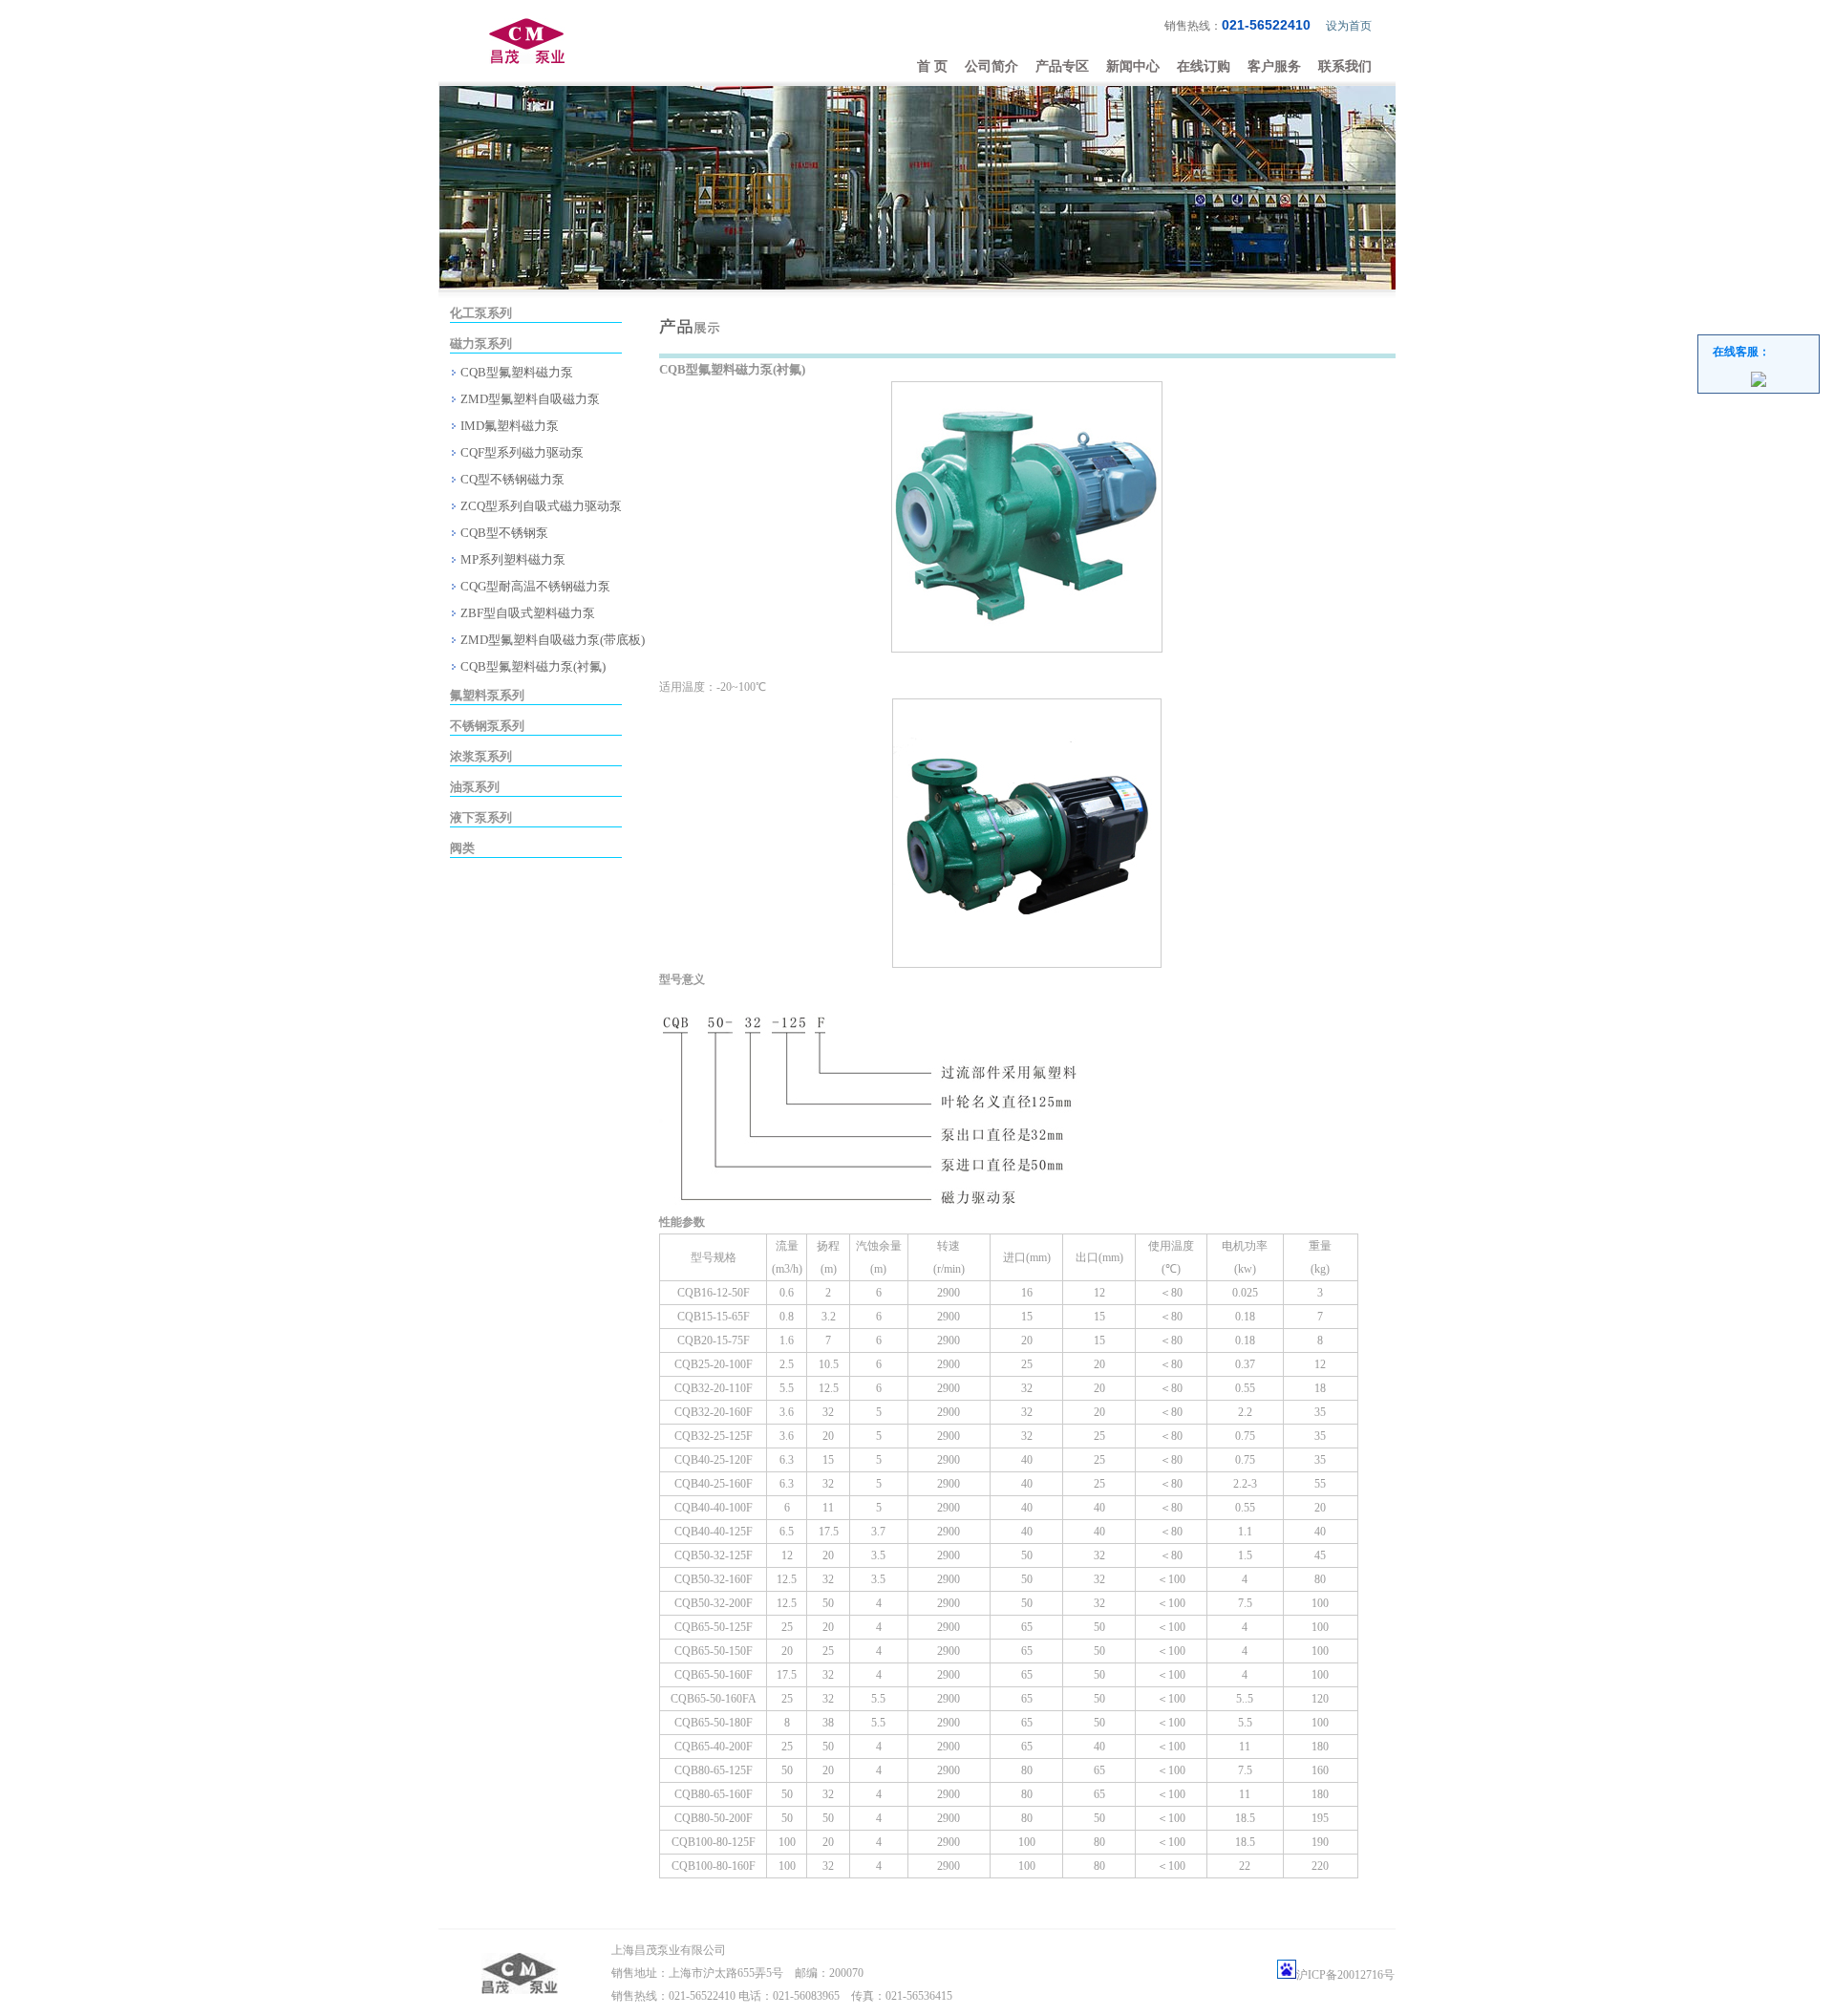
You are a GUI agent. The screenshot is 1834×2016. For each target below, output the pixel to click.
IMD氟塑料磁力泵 (508, 426)
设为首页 (1349, 26)
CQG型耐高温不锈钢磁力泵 (534, 586)
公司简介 (992, 66)
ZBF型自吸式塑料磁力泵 (526, 613)
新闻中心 (1133, 66)
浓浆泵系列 (481, 756)
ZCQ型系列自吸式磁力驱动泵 (540, 506)
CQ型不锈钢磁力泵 (511, 479)
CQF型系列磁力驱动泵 (521, 452)
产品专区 (1062, 66)
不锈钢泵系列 (487, 726)
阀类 (462, 848)
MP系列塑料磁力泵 (512, 559)
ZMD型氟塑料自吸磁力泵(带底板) (551, 640)
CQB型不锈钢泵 (503, 533)
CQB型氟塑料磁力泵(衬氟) (532, 666)
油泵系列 (475, 787)
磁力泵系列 (481, 343)
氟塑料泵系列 (487, 695)
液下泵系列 (481, 817)
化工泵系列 (481, 313)
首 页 (932, 66)
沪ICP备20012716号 (1345, 1975)
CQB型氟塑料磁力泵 (515, 372)
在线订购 (1204, 66)
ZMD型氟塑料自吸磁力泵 (529, 399)
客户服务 (1274, 66)
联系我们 (1345, 66)
